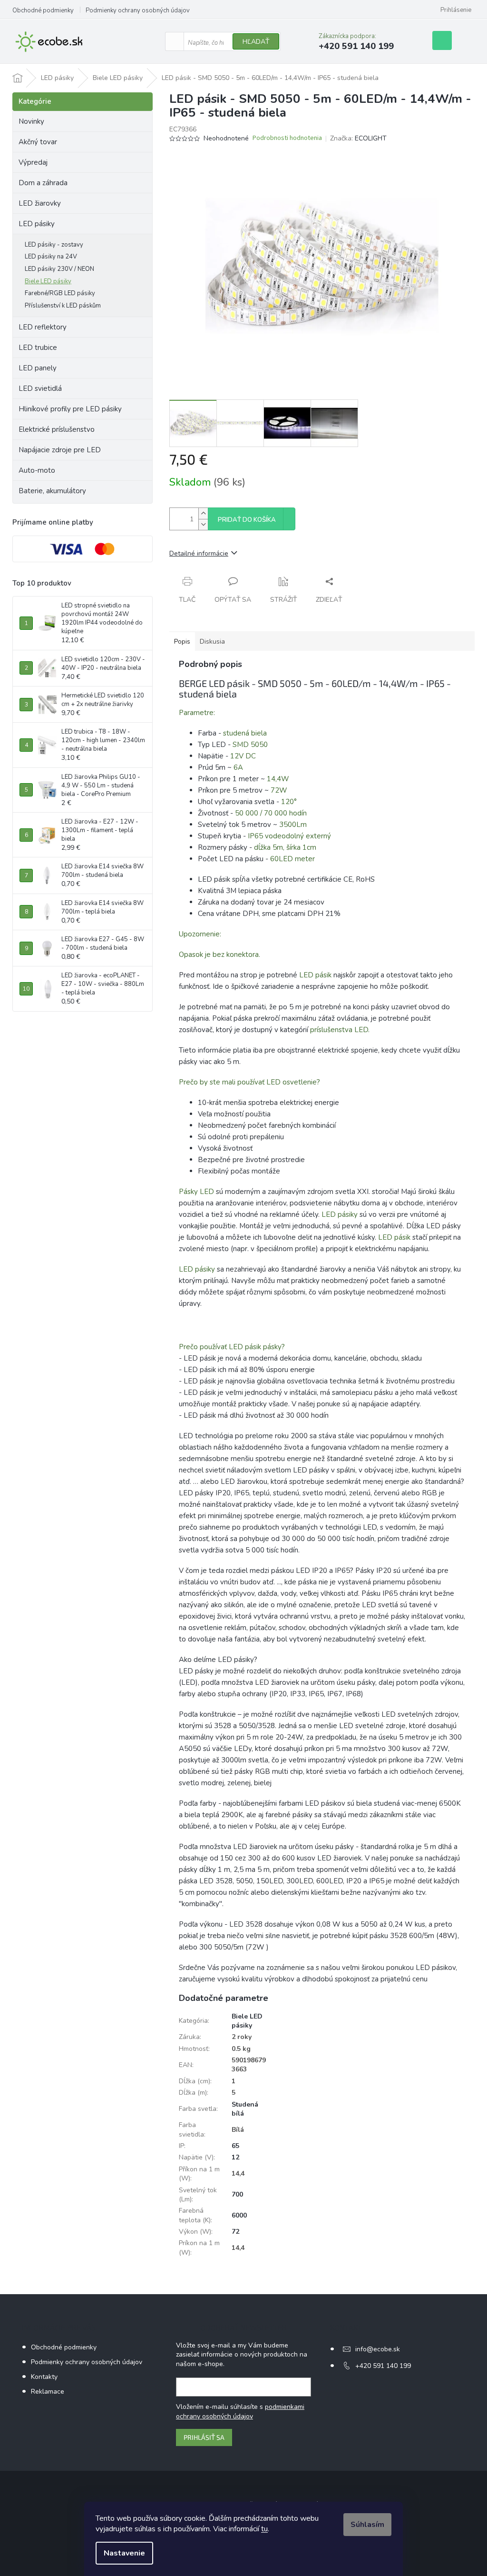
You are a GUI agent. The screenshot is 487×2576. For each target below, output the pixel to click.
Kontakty (44, 2377)
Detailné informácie (199, 553)
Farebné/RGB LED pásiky (60, 293)
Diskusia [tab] (212, 642)
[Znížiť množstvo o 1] (203, 524)
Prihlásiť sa (204, 2437)
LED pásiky (37, 224)
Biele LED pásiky (48, 281)
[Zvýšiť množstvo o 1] (203, 513)
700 (237, 2194)
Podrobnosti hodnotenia (287, 138)
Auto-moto (37, 470)
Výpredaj (33, 162)
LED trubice (38, 348)
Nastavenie (124, 2553)
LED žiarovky (40, 203)
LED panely (38, 368)
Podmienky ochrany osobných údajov (138, 10)
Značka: (358, 138)
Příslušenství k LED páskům (63, 306)
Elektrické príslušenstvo (57, 429)
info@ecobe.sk (378, 2349)
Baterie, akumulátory (52, 491)
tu (264, 2529)
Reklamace (48, 2392)
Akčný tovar (38, 142)
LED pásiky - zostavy (54, 245)
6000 (239, 2215)
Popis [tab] (182, 642)
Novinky (31, 121)
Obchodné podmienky (43, 10)
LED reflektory (43, 327)
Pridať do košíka (247, 520)
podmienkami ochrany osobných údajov (240, 2412)
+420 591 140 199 (383, 2366)
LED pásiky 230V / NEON (59, 269)
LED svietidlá (40, 388)
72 (235, 2232)
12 (235, 2157)
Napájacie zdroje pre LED (60, 450)
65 (235, 2146)
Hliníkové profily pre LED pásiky (70, 409)
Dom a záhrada (43, 183)
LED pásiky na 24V (51, 257)
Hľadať (256, 42)
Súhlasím (367, 2525)
